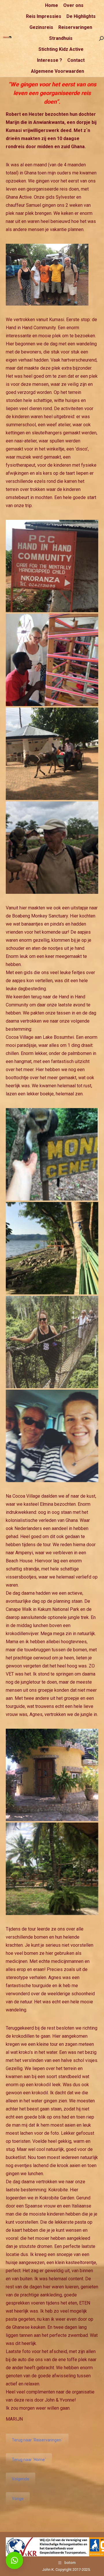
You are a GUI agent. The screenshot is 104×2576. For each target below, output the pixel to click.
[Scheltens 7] (52, 1342)
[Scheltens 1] (52, 566)
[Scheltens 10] (52, 1869)
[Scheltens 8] (52, 1436)
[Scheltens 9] (52, 1775)
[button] (14, 2560)
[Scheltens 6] (52, 1248)
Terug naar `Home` (29, 2460)
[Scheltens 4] (52, 848)
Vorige (18, 2499)
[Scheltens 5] (52, 1154)
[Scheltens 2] (52, 660)
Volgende (21, 2479)
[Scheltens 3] (52, 754)
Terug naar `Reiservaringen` (37, 2440)
